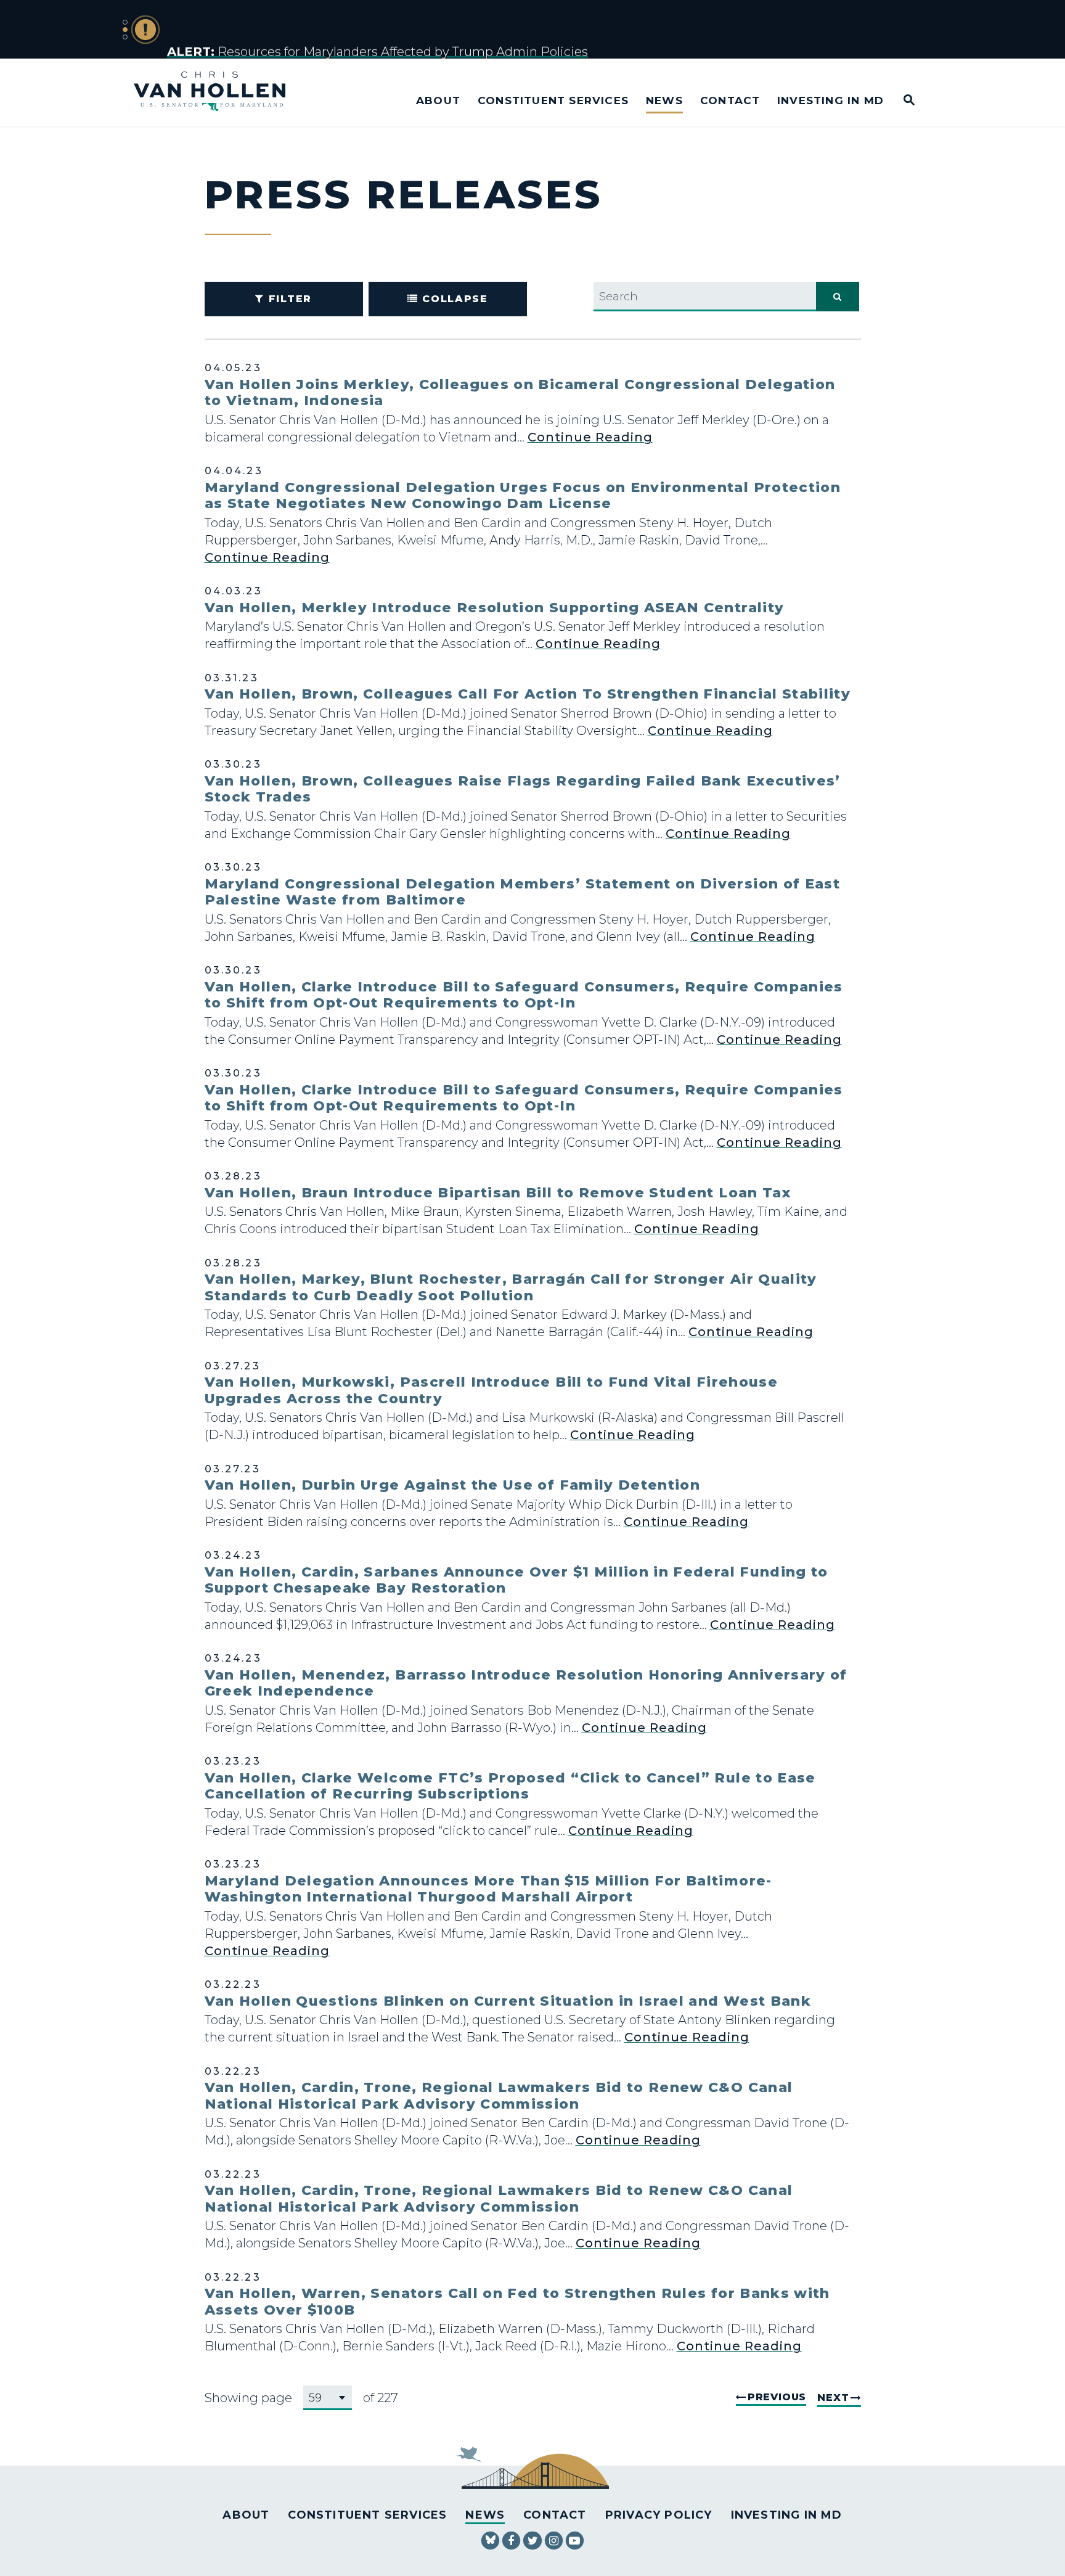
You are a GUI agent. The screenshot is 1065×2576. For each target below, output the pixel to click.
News (664, 100)
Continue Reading (590, 437)
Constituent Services (553, 100)
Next (833, 2398)
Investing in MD (830, 100)
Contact (730, 100)
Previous (777, 2397)
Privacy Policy (659, 2515)
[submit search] (838, 297)
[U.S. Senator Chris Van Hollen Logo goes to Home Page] (218, 93)
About (438, 100)
